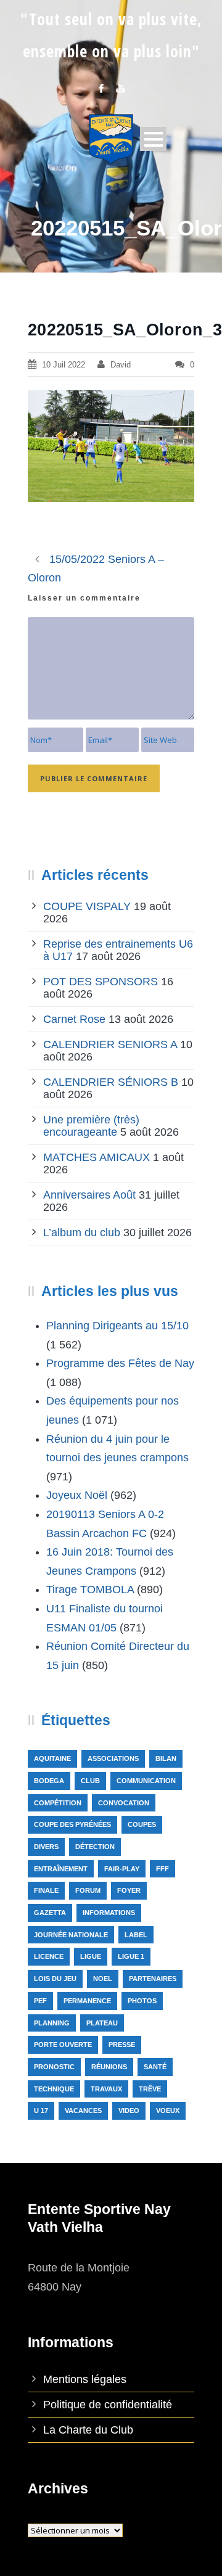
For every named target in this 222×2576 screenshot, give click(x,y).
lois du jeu (55, 1979)
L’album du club (82, 1233)
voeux (168, 2110)
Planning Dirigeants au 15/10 (117, 1326)
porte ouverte (63, 2045)
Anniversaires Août (89, 1195)
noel (103, 1979)
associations (113, 1758)
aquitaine (52, 1758)
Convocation (124, 1803)
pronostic (54, 2067)
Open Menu (153, 139)
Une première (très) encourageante (91, 1126)
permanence (87, 2001)
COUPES (142, 1824)
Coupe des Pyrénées (72, 1824)
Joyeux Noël (77, 1495)
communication (146, 1781)
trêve (150, 2089)
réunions (109, 2067)
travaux (106, 2089)
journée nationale (71, 1935)
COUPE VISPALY (87, 906)
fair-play (122, 1869)
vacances (83, 2110)
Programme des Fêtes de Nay (120, 1363)
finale (46, 1890)
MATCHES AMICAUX (97, 1157)
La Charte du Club (88, 2430)
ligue (91, 1956)
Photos (142, 2001)
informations (109, 1913)
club (90, 1781)
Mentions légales (85, 2379)
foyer (129, 1890)
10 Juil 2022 (64, 365)
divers (46, 1847)
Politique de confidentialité (108, 2405)
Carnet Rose (74, 1019)
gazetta (50, 1913)
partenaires (153, 1979)
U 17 (41, 2110)
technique (54, 2089)
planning (52, 2023)
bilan (166, 1758)
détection (95, 1847)
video (129, 2110)
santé (155, 2067)
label (136, 1935)
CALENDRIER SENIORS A (110, 1044)
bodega (49, 1781)
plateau (102, 2023)
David (121, 365)
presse (122, 2045)
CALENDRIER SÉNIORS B (111, 1082)
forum (88, 1890)
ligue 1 (131, 1956)
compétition (58, 1803)
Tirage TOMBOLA (90, 1589)
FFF (162, 1869)
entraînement (61, 1869)
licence (49, 1956)
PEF (40, 2001)
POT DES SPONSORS (101, 982)
